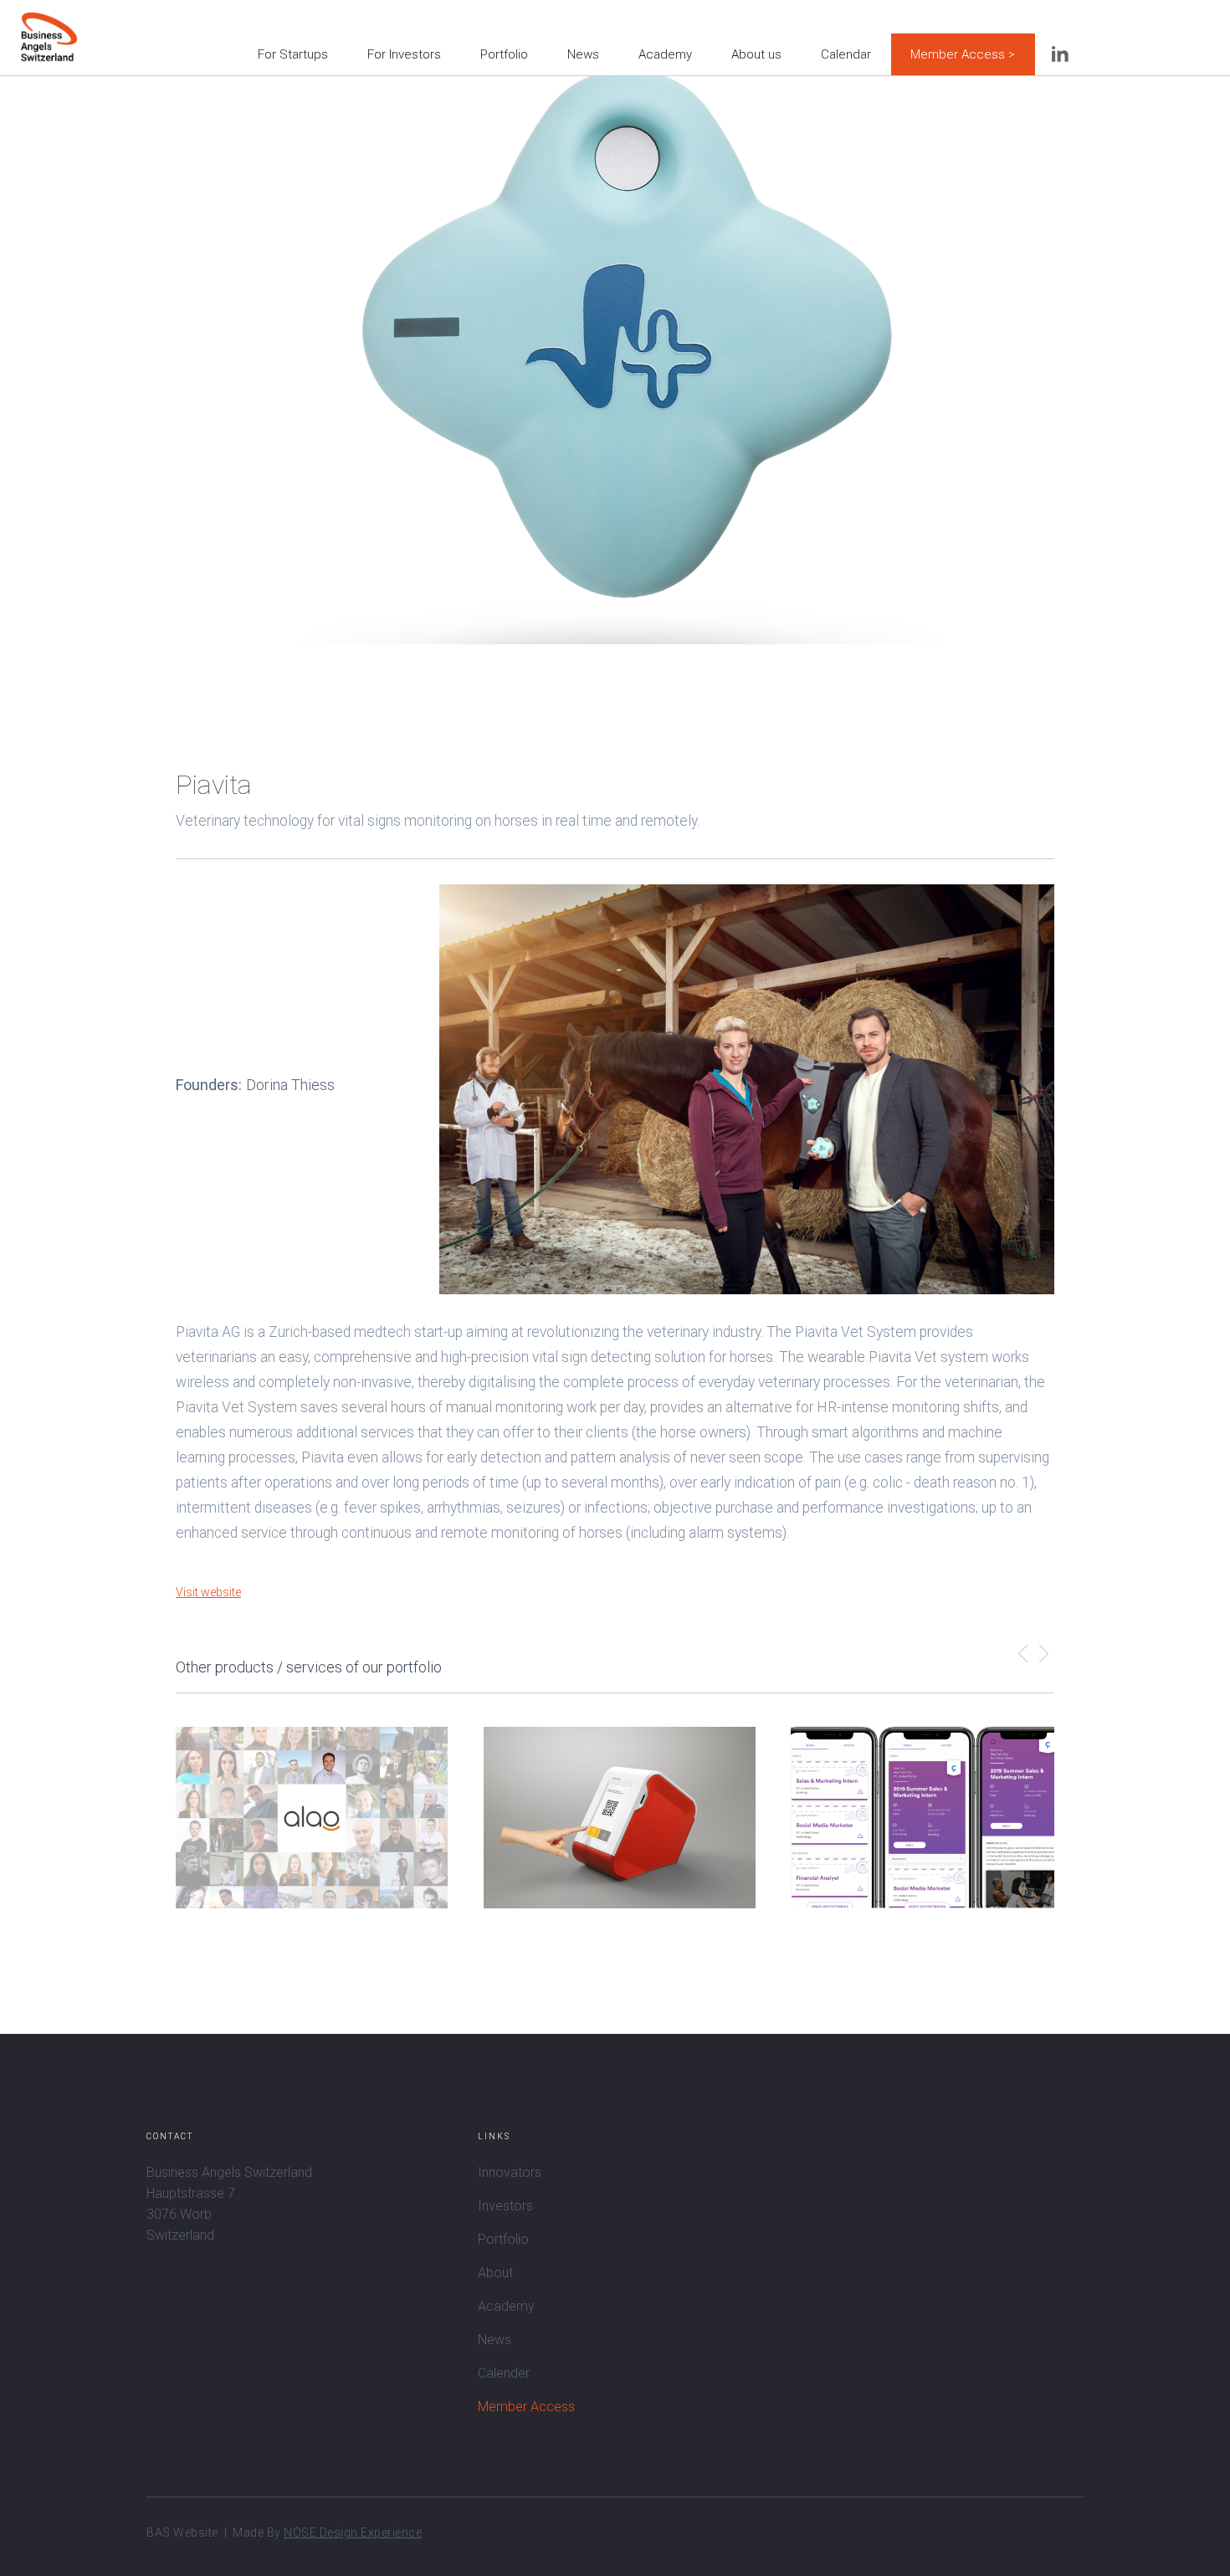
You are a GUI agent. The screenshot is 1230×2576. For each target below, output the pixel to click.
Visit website (208, 1592)
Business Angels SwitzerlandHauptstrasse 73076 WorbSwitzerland (229, 2204)
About (495, 2273)
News (583, 54)
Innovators (510, 2172)
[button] (1023, 1656)
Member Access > (963, 54)
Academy (665, 54)
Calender (504, 2373)
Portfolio (504, 54)
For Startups (293, 54)
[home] (49, 25)
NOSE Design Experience (353, 2532)
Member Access (526, 2407)
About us (756, 54)
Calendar (846, 54)
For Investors (404, 54)
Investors (505, 2206)
